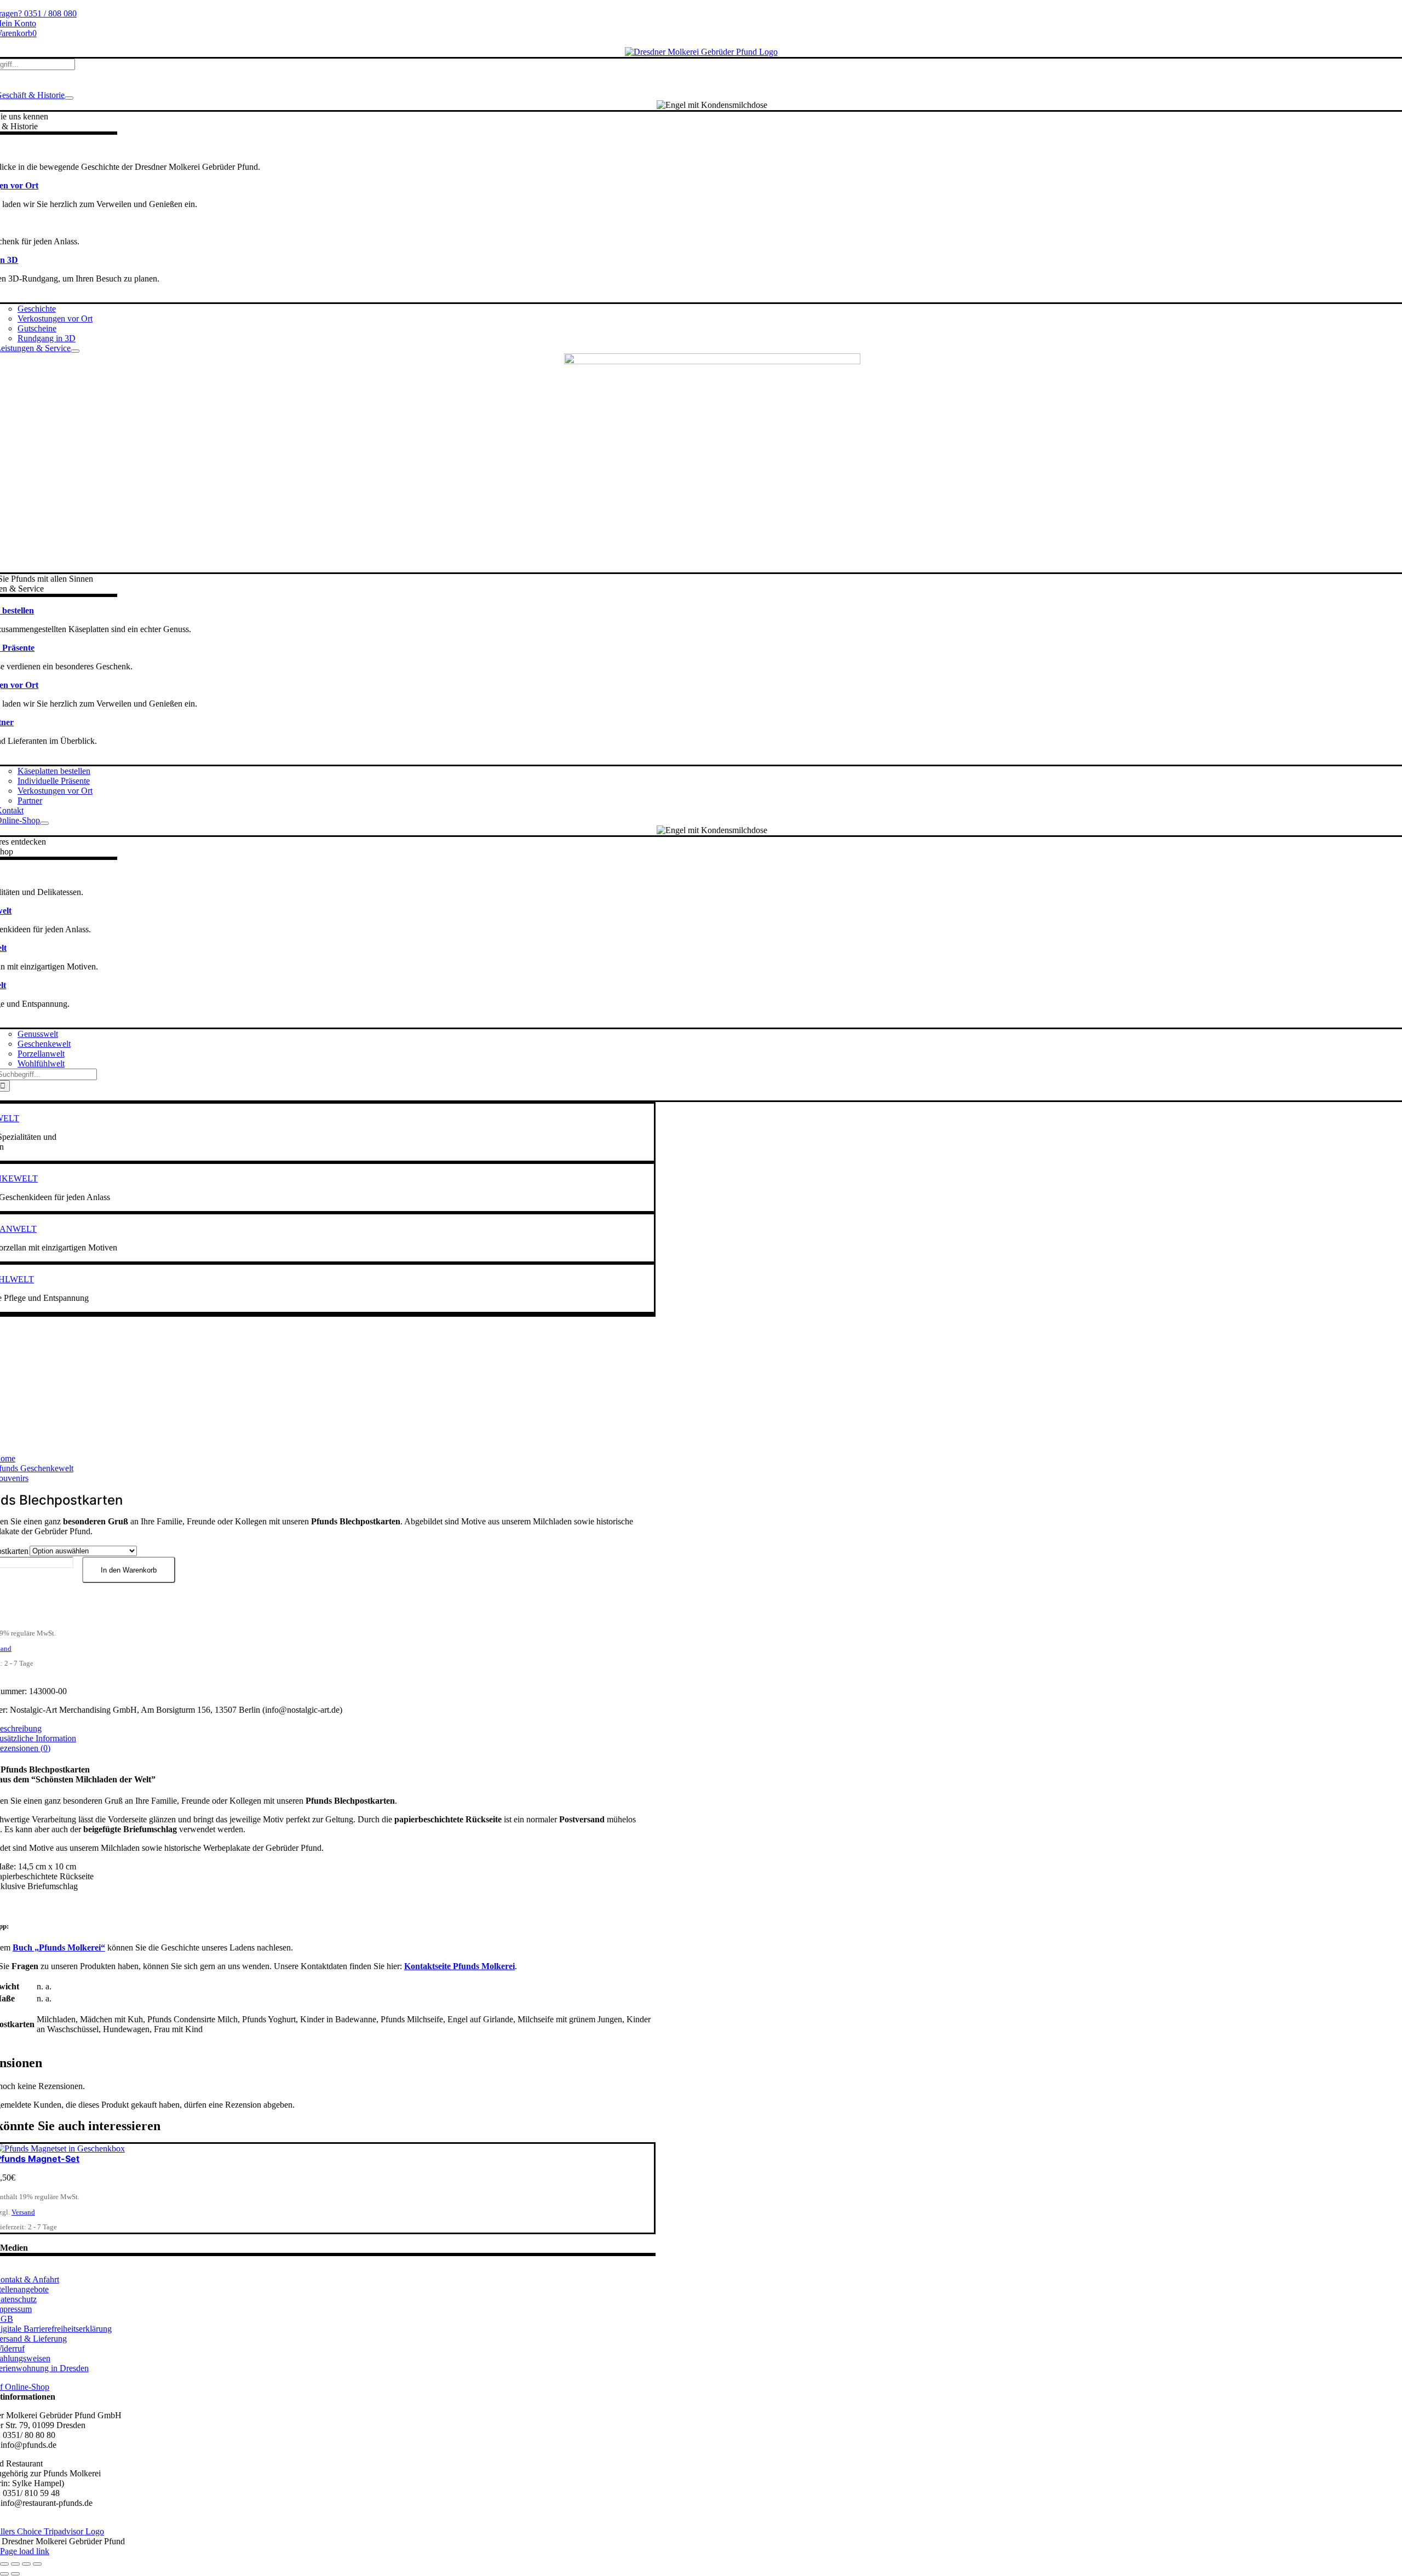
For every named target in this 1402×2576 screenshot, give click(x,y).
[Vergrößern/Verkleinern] (4, 2564)
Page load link (25, 2551)
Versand (23, 2212)
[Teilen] (26, 2564)
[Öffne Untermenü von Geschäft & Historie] (69, 98)
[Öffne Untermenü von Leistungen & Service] (75, 351)
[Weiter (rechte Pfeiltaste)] (15, 2574)
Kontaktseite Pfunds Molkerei (459, 1966)
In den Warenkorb (129, 1570)
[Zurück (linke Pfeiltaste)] (4, 2574)
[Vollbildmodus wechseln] (15, 2564)
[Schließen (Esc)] (37, 2564)
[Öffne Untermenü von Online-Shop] (44, 823)
